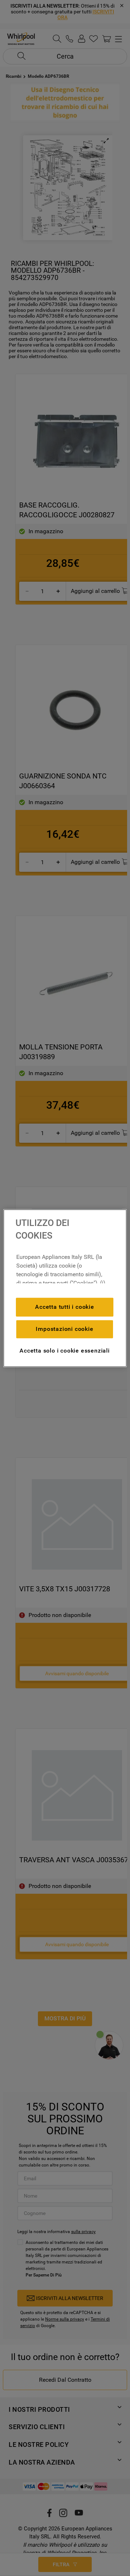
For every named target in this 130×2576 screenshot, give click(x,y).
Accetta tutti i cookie (65, 1307)
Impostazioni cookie (64, 1329)
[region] (65, 1288)
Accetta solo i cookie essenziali (65, 1351)
